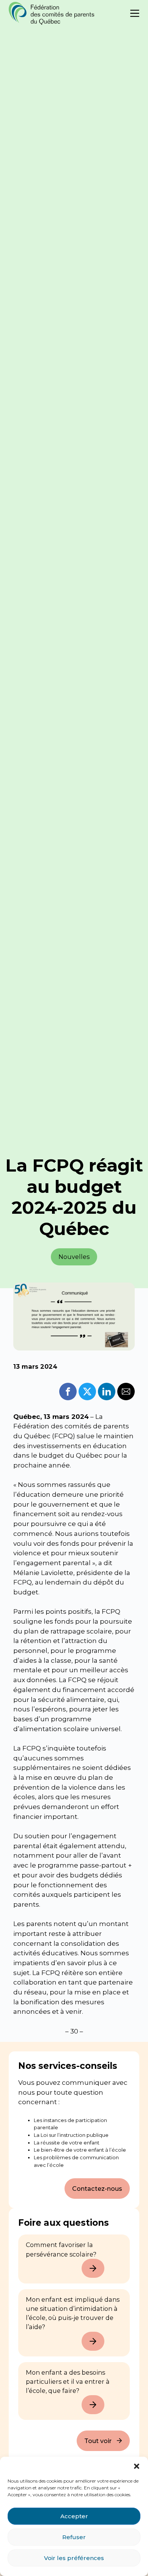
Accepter (74, 2516)
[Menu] (135, 13)
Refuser (74, 2537)
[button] (137, 2466)
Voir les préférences (74, 2558)
